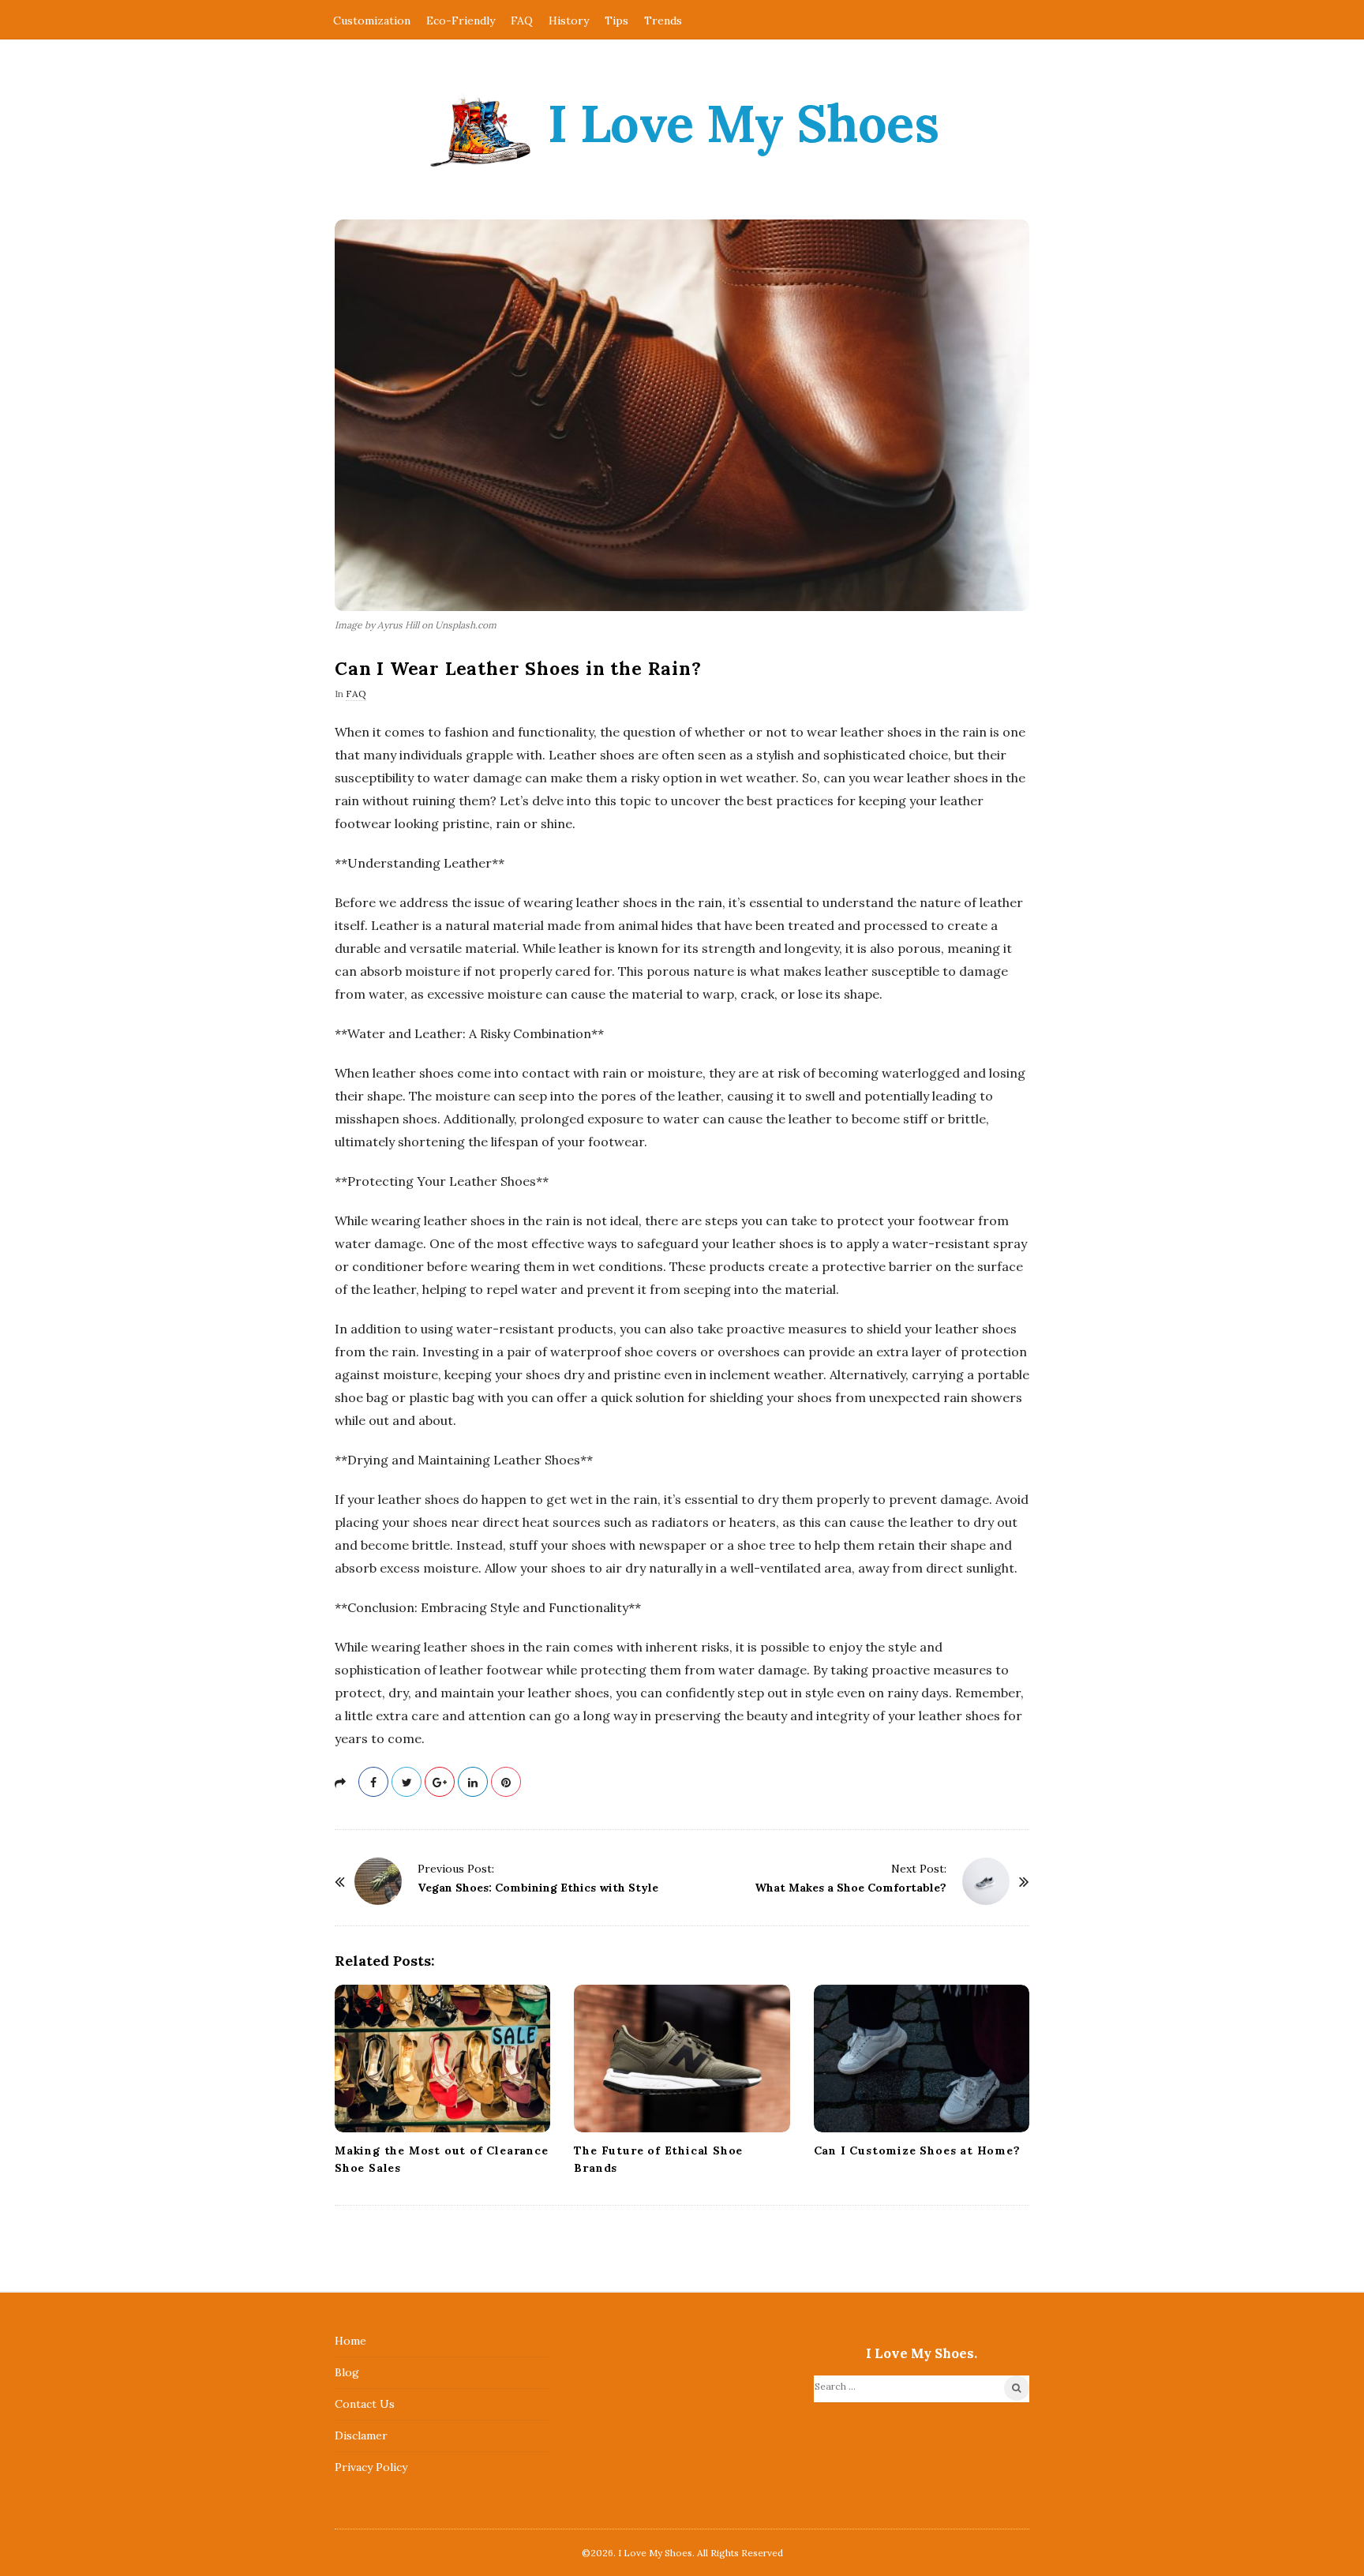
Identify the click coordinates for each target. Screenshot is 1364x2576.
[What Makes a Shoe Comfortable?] (986, 1881)
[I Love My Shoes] (481, 128)
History (569, 21)
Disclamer (361, 2435)
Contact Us (365, 2404)
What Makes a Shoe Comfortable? (851, 1888)
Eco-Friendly (461, 21)
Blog (347, 2372)
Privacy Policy (371, 2467)
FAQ (522, 21)
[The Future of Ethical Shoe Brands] (682, 2058)
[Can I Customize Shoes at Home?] (922, 2058)
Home (350, 2341)
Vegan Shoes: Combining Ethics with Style (538, 1888)
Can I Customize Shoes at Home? (917, 2150)
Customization (372, 21)
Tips (616, 21)
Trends (663, 21)
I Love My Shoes (744, 124)
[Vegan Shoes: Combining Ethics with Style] (378, 1881)
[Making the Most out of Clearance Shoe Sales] (442, 2058)
